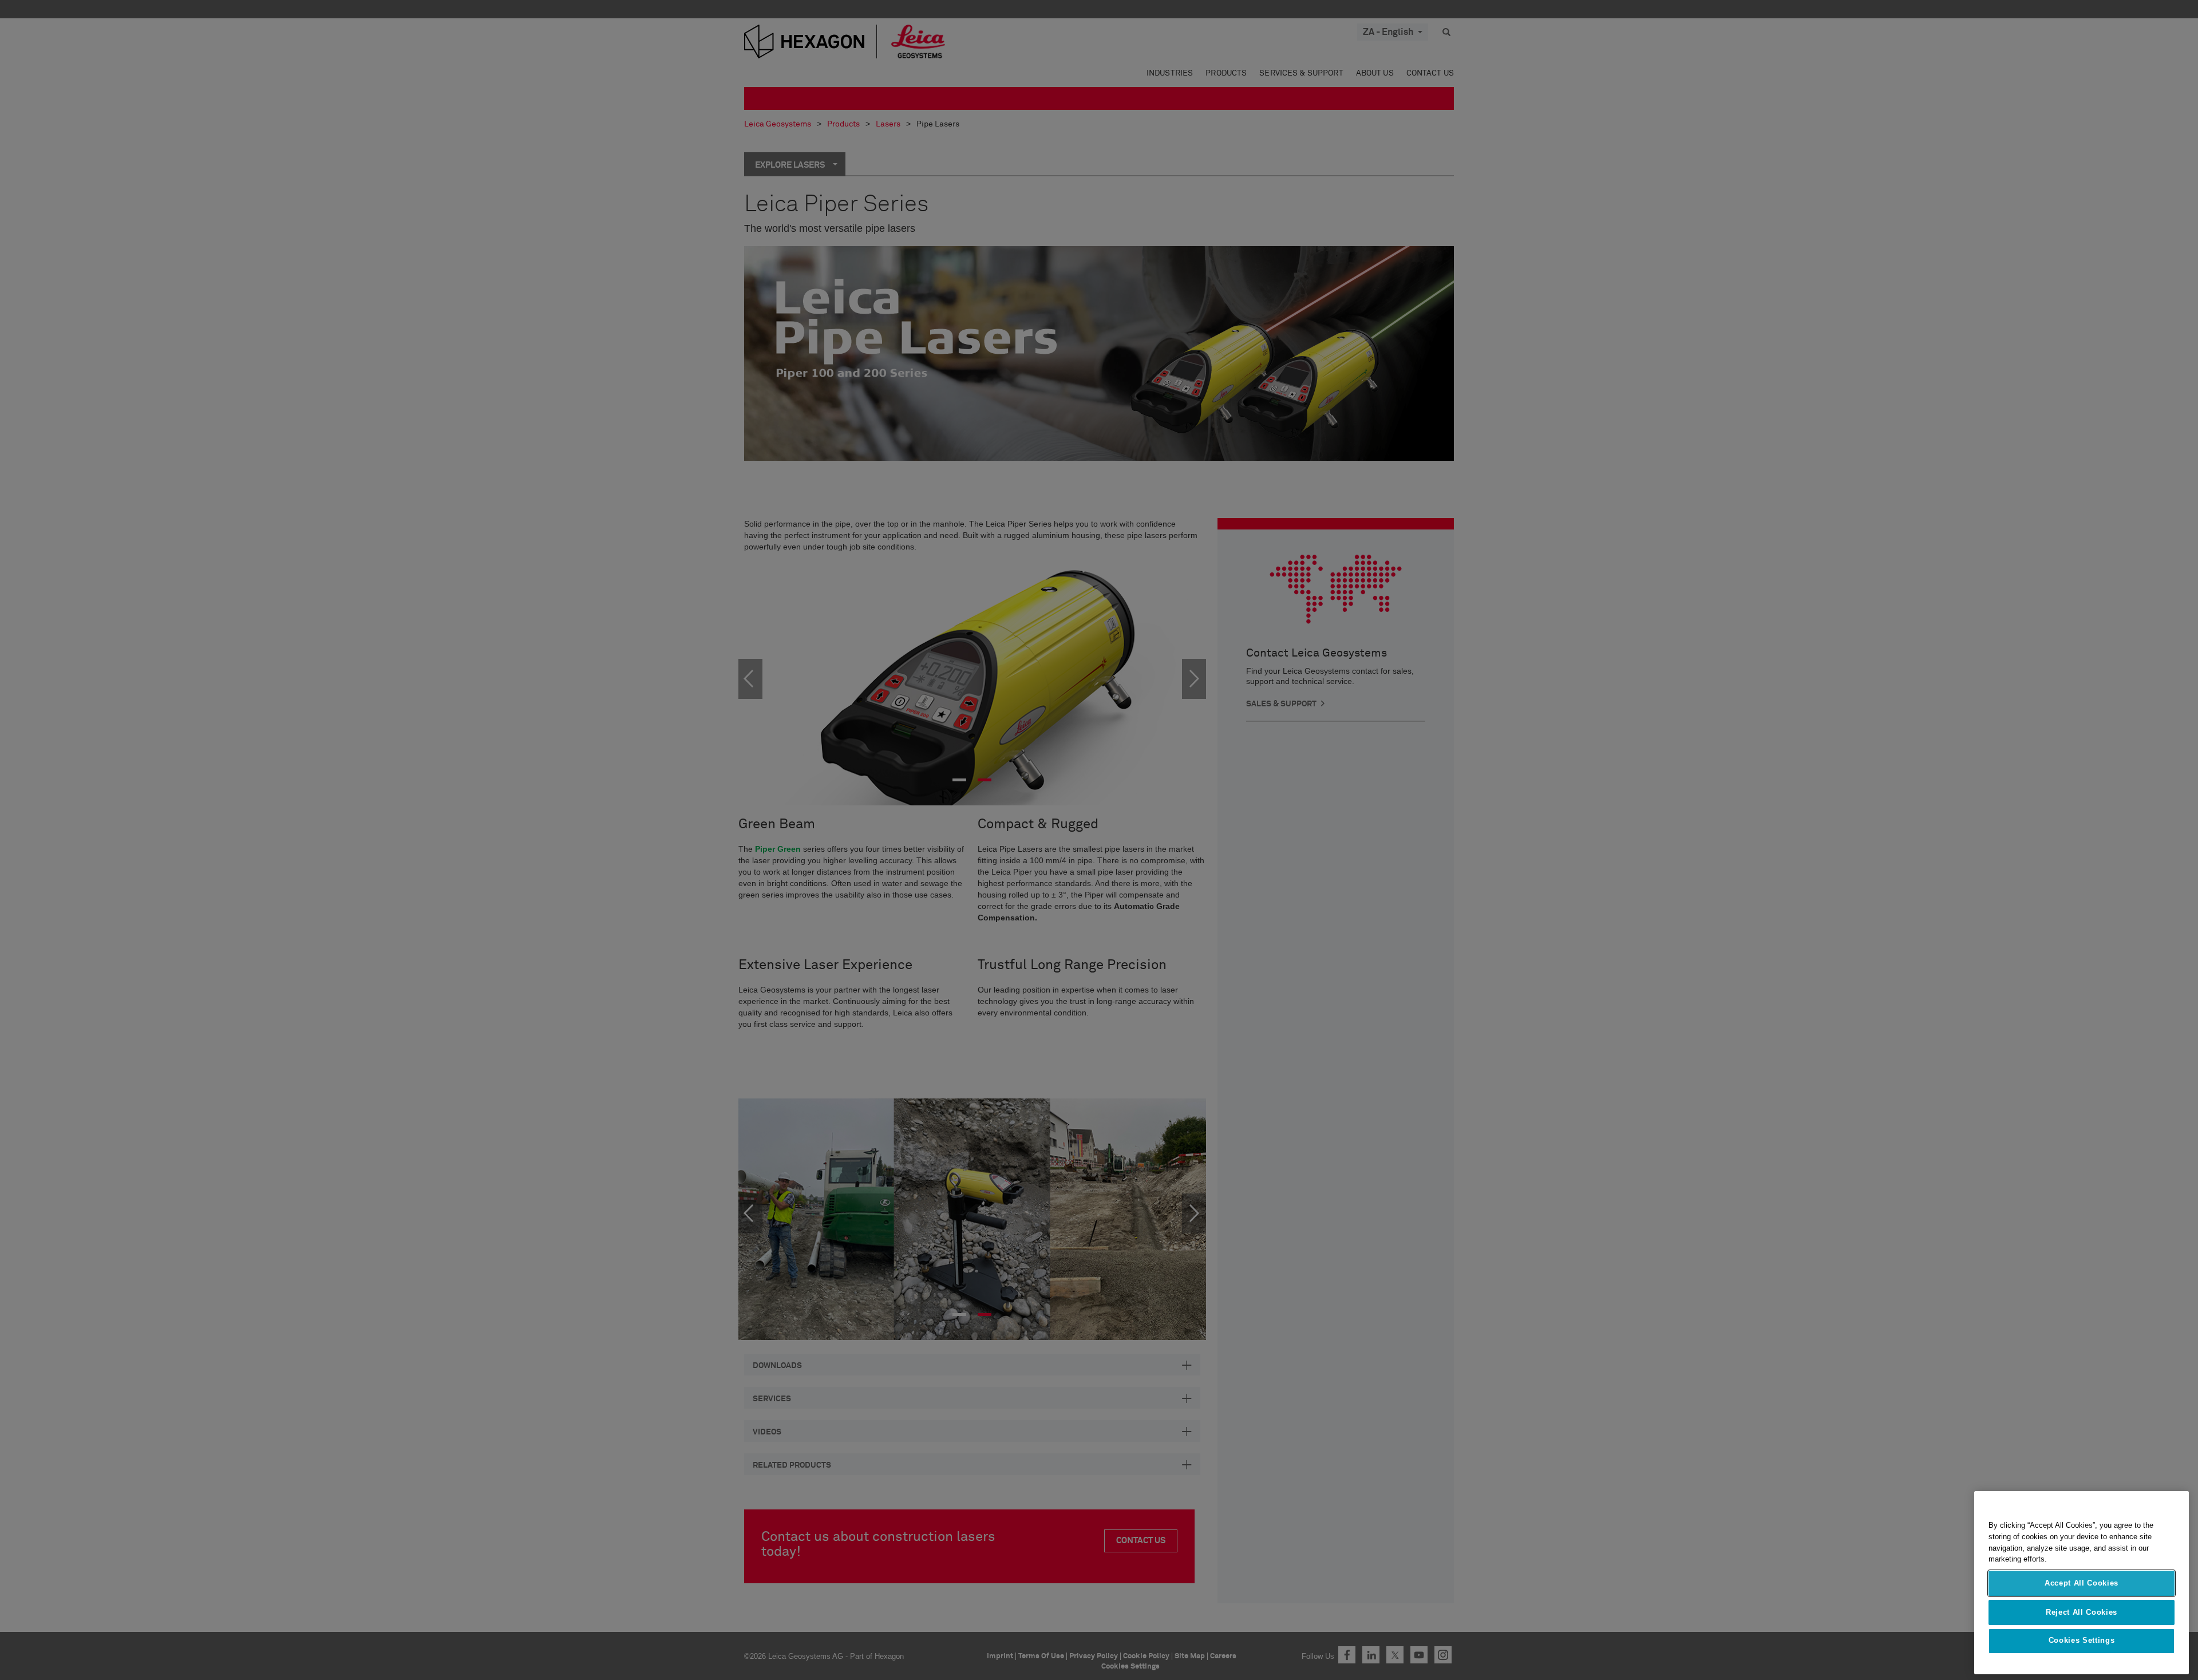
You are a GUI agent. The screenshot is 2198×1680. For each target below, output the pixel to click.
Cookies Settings (2082, 1641)
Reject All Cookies (2082, 1612)
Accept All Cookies (2082, 1583)
